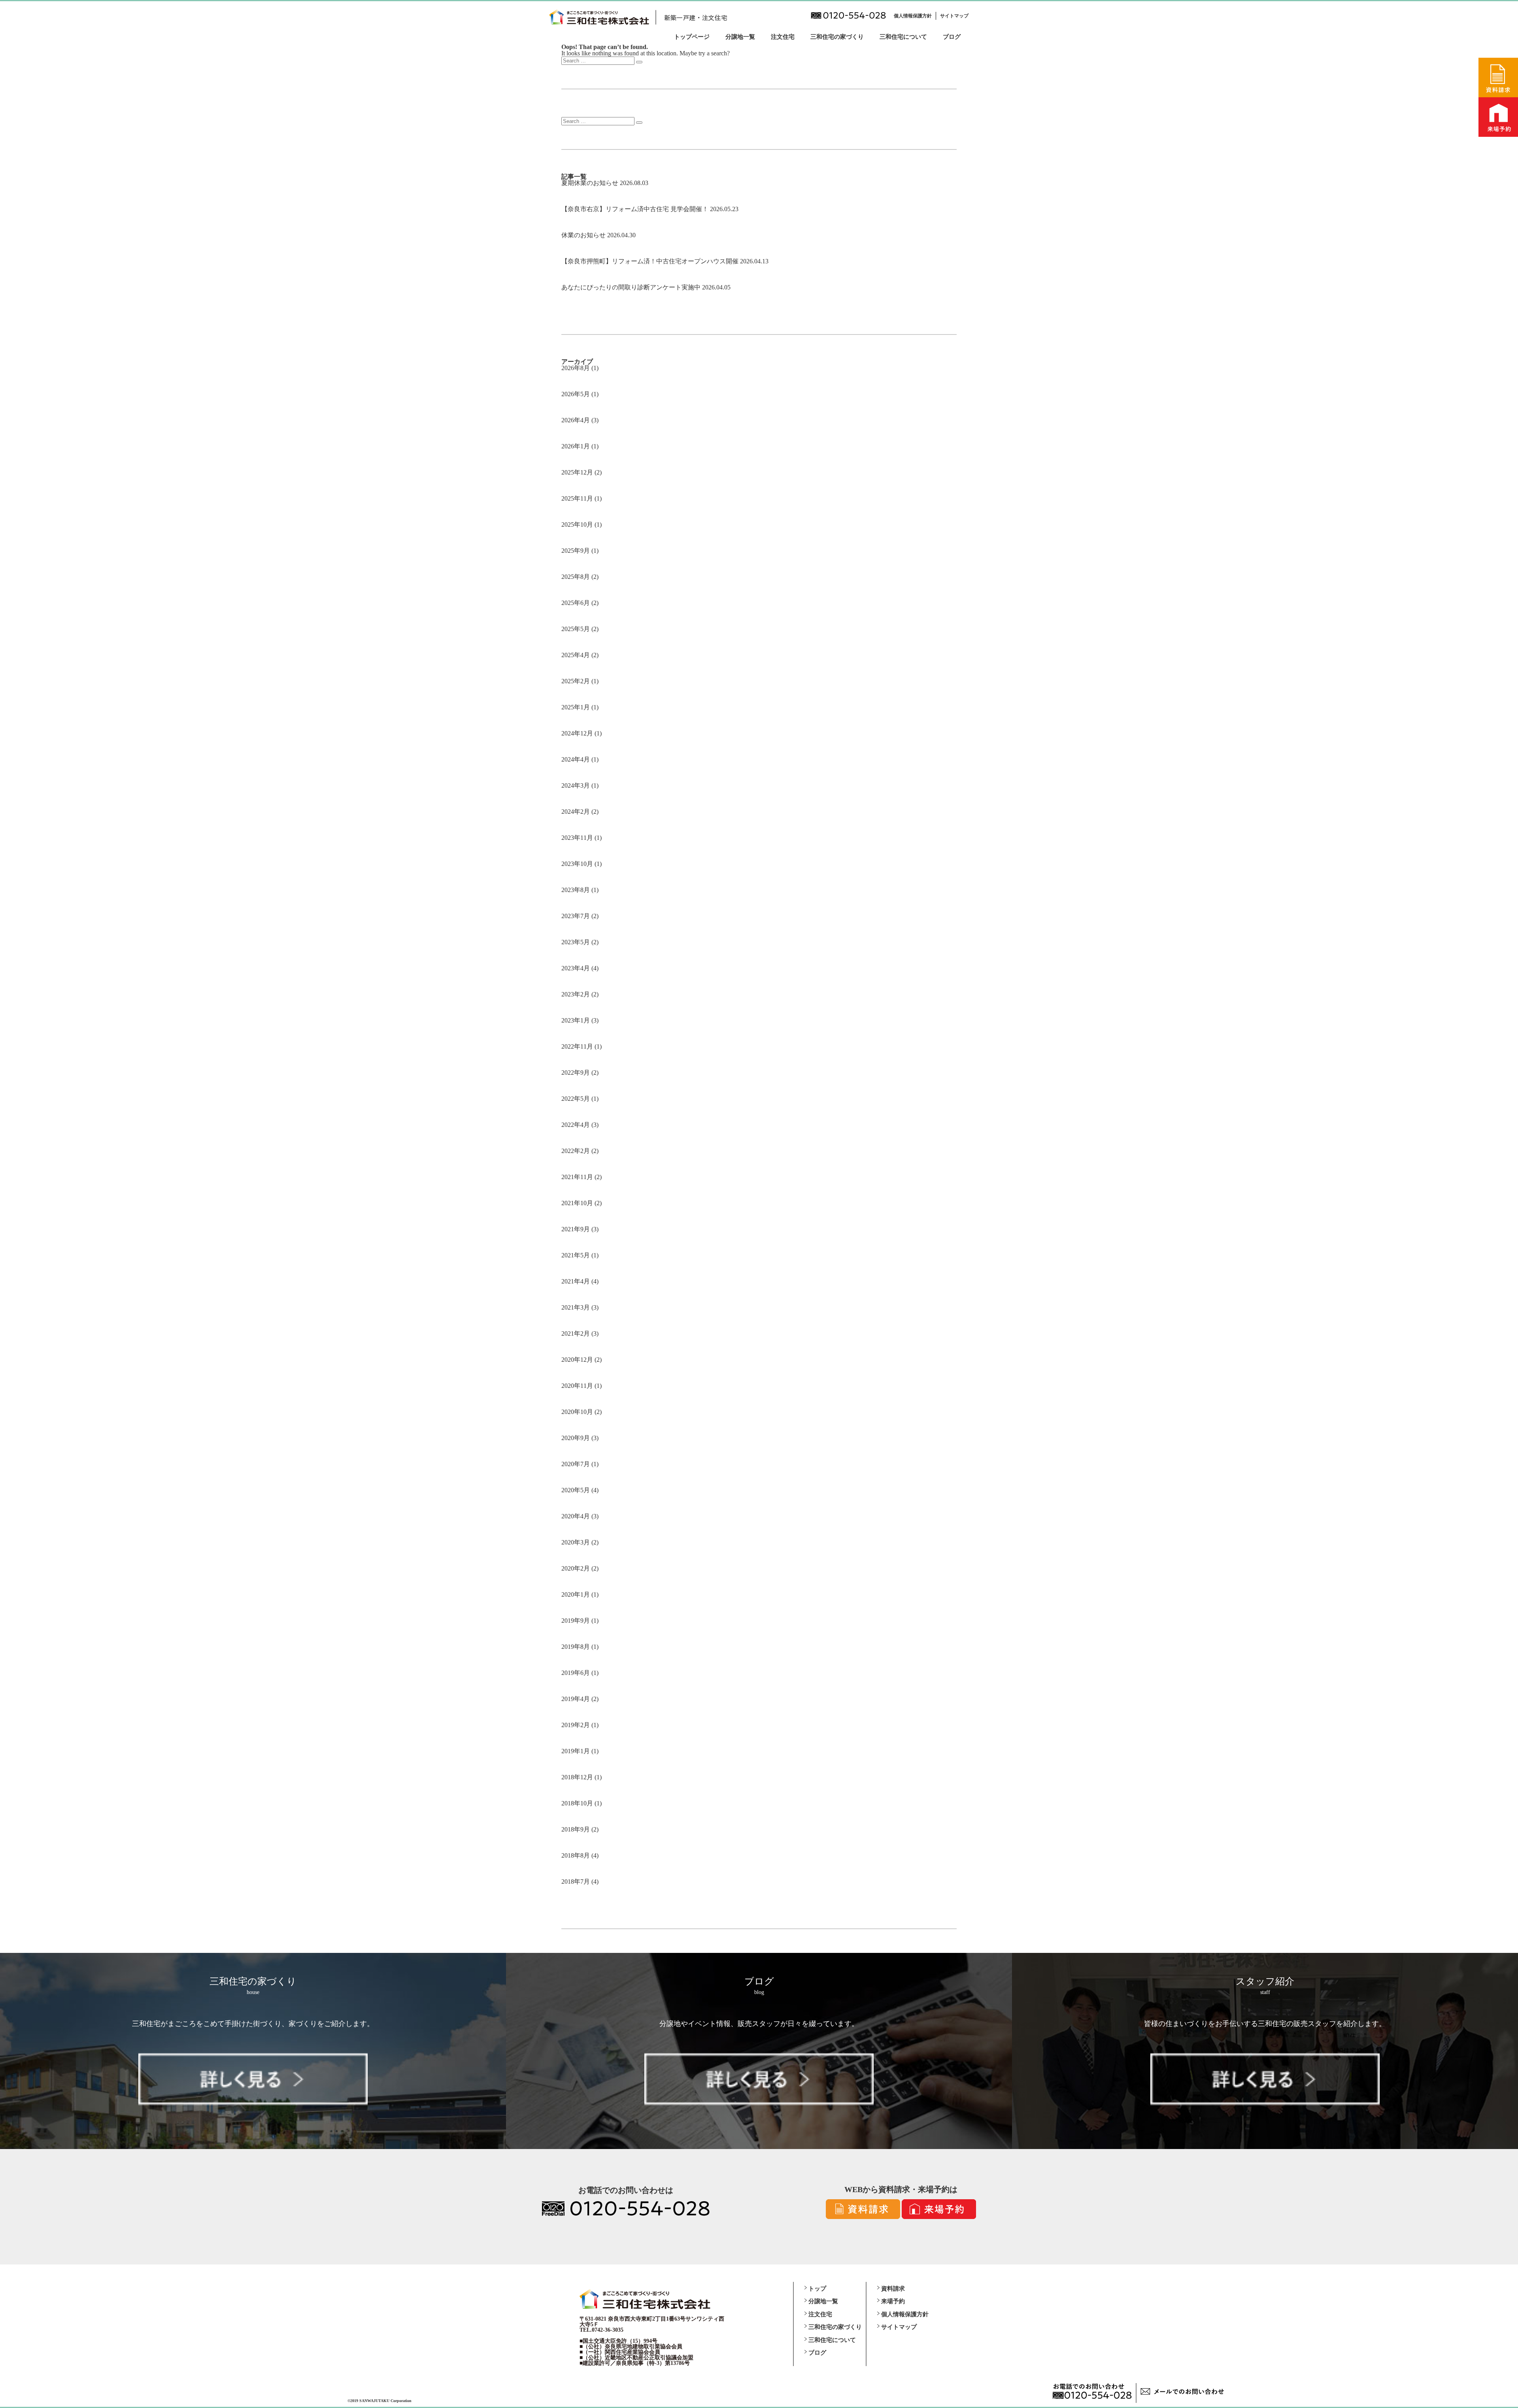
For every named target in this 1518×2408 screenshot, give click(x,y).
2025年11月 (577, 498)
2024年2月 (576, 812)
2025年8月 (576, 577)
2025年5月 (576, 629)
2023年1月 (576, 1020)
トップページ (692, 37)
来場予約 (893, 2301)
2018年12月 (577, 1777)
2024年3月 (576, 785)
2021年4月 (576, 1281)
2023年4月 (576, 968)
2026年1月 (576, 446)
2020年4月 (576, 1516)
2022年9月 (576, 1073)
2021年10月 (577, 1203)
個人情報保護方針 (913, 16)
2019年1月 (576, 1751)
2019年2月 (576, 1725)
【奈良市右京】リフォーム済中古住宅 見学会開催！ (635, 209)
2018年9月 (576, 1829)
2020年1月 (576, 1594)
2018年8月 (576, 1855)
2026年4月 (576, 420)
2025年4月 (576, 655)
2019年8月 (576, 1647)
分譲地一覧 (740, 37)
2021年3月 (576, 1307)
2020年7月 (576, 1464)
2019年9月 (576, 1621)
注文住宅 (783, 37)
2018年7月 (576, 1882)
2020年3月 (576, 1542)
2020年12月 (577, 1360)
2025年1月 (576, 707)
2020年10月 (577, 1412)
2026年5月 (576, 394)
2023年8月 (576, 890)
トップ (817, 2289)
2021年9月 (576, 1229)
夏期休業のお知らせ (590, 183)
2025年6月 (576, 603)
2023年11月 (577, 838)
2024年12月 (577, 733)
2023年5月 (576, 942)
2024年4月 (576, 759)
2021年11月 (577, 1177)
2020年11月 (577, 1386)
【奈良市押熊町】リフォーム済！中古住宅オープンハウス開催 (650, 261)
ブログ (952, 37)
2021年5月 (576, 1255)
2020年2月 (576, 1568)
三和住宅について (903, 37)
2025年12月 (577, 472)
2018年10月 (577, 1803)
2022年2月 (576, 1151)
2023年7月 (576, 916)
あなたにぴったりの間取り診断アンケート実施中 (631, 287)
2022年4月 (576, 1125)
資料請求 (893, 2289)
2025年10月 (577, 525)
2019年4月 (576, 1699)
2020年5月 (576, 1490)
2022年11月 (577, 1046)
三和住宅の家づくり (837, 37)
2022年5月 (576, 1099)
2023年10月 (577, 864)
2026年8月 (576, 368)
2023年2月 (576, 994)
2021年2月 (576, 1333)
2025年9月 (576, 551)
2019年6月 (576, 1673)
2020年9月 (576, 1438)
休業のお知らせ (583, 235)
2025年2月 (576, 681)
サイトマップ (954, 16)
